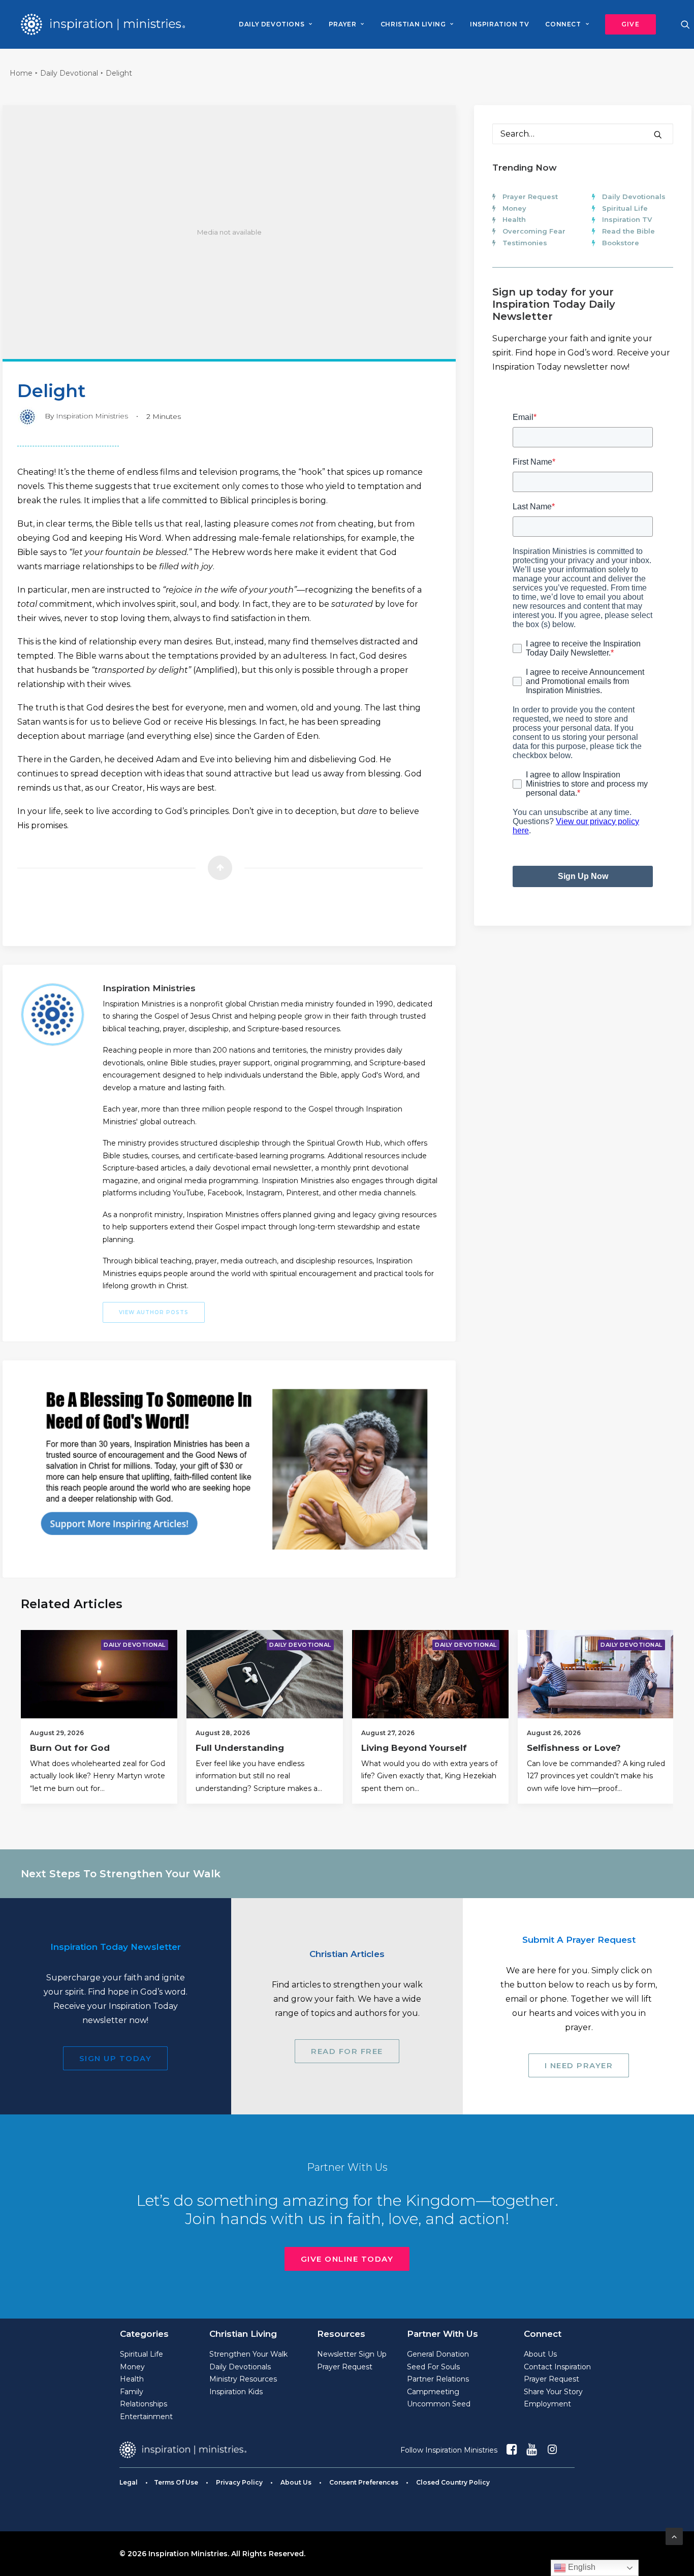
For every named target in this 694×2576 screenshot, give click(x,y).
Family (132, 2392)
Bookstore (621, 243)
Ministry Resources (243, 2379)
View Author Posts (154, 1312)
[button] (627, 24)
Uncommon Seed (439, 2404)
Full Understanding (240, 1748)
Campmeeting (433, 2392)
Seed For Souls (433, 2367)
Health (514, 219)
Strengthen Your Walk (248, 2354)
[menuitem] (275, 24)
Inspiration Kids (236, 2392)
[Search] (583, 134)
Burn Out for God (70, 1748)
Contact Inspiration (557, 2367)
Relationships (144, 2404)
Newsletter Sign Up (352, 2354)
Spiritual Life (625, 208)
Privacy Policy (239, 2482)
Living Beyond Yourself (414, 1748)
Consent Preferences (364, 2482)
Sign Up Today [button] (116, 2058)
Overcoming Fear (534, 231)
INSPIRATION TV (499, 24)
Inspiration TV (627, 219)
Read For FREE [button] (347, 2051)
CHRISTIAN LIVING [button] (413, 24)
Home (21, 73)
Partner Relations (438, 2379)
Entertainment (146, 2417)
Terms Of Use (176, 2482)
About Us (540, 2354)
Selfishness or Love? (574, 1748)
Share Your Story (553, 2392)
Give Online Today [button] (347, 2259)
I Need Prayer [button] (579, 2065)
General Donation (438, 2354)
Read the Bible (628, 231)
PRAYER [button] (343, 24)
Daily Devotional (69, 73)
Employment (547, 2404)
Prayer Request (530, 197)
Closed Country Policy (453, 2482)
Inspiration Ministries (92, 416)
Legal (129, 2482)
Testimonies (525, 243)
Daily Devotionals (634, 197)
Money (514, 208)
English (581, 2567)
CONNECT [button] (563, 24)
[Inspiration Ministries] (103, 24)
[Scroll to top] (674, 2536)
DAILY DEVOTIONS (272, 24)
